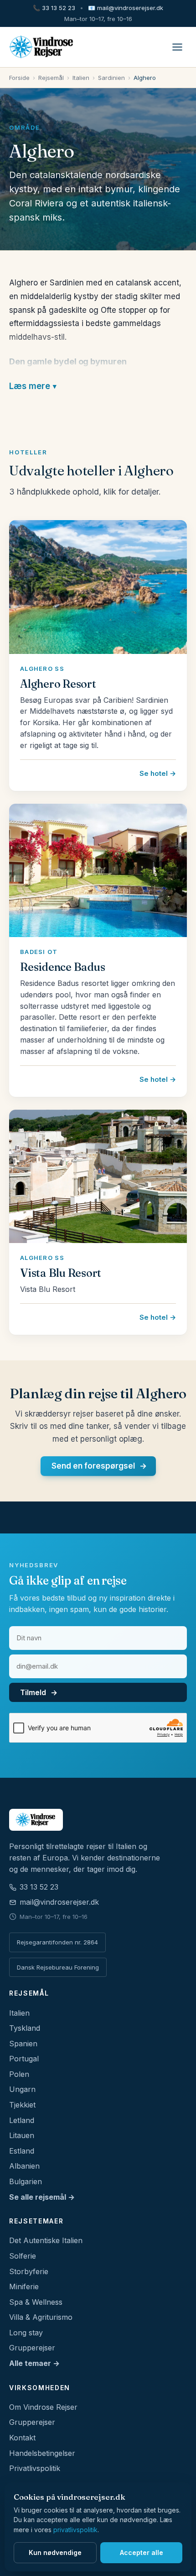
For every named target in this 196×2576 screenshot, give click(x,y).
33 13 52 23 (54, 8)
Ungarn (22, 2089)
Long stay (26, 2333)
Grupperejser (32, 2348)
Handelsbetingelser (42, 2453)
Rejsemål (51, 78)
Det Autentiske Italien (46, 2240)
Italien (81, 78)
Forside (19, 78)
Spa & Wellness (36, 2302)
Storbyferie (29, 2271)
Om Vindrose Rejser (43, 2407)
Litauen (22, 2135)
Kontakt (22, 2438)
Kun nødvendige (55, 2552)
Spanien (23, 2044)
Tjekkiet (22, 2105)
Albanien (24, 2166)
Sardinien (111, 78)
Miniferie (24, 2286)
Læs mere (30, 386)
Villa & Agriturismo (41, 2317)
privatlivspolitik (75, 2530)
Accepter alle (142, 2552)
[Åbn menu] (177, 47)
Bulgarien (26, 2181)
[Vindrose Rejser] (98, 1820)
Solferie (23, 2256)
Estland (22, 2151)
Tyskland (25, 2028)
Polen (19, 2074)
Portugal (24, 2059)
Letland (22, 2120)
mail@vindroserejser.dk (126, 8)
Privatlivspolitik (35, 2468)
